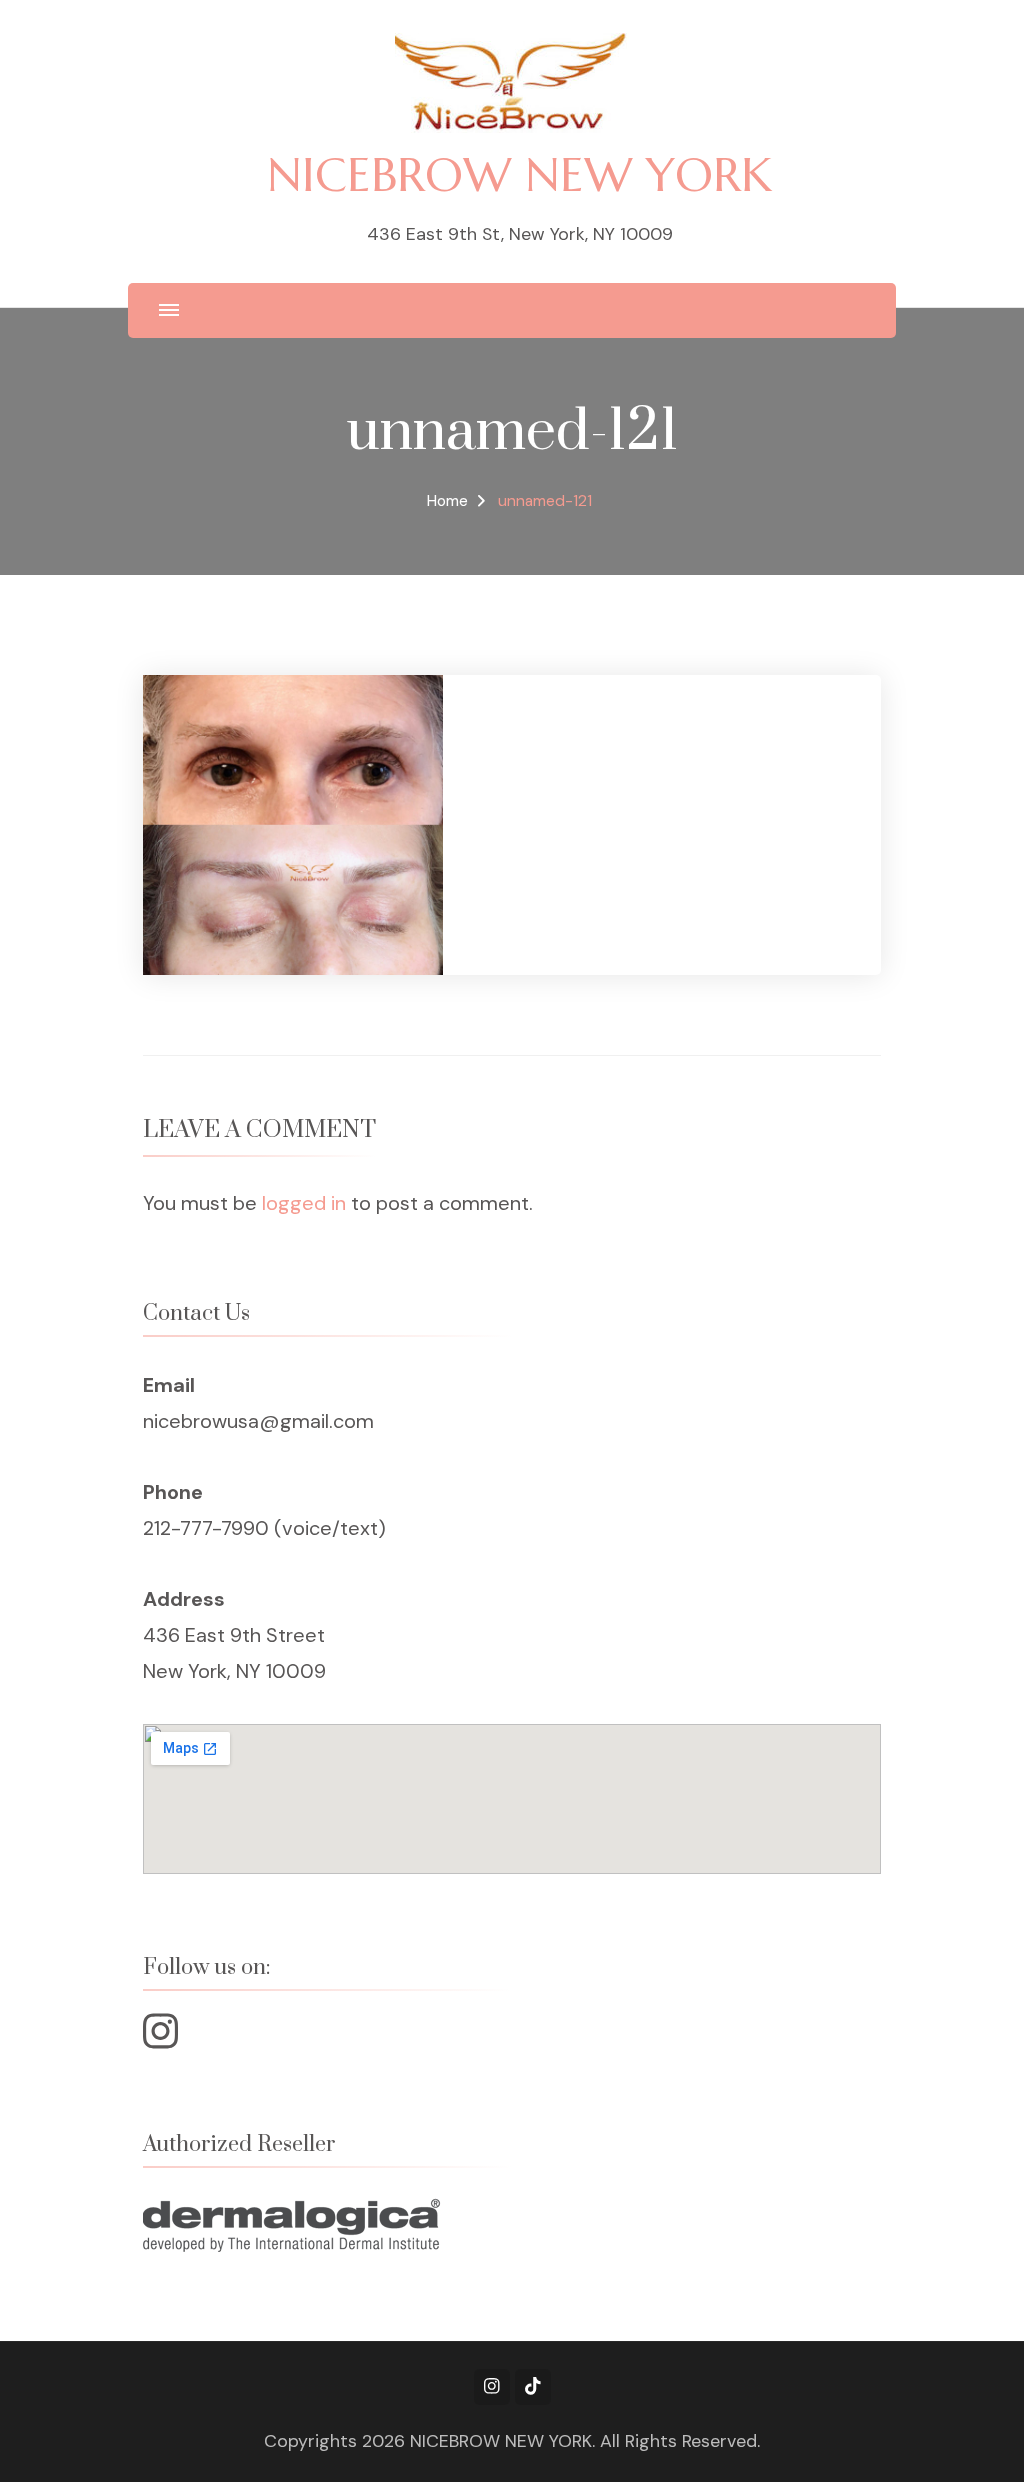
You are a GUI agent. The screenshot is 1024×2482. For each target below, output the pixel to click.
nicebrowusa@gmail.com (258, 1421)
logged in (304, 1203)
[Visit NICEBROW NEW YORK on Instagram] (160, 2039)
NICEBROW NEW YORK (519, 174)
